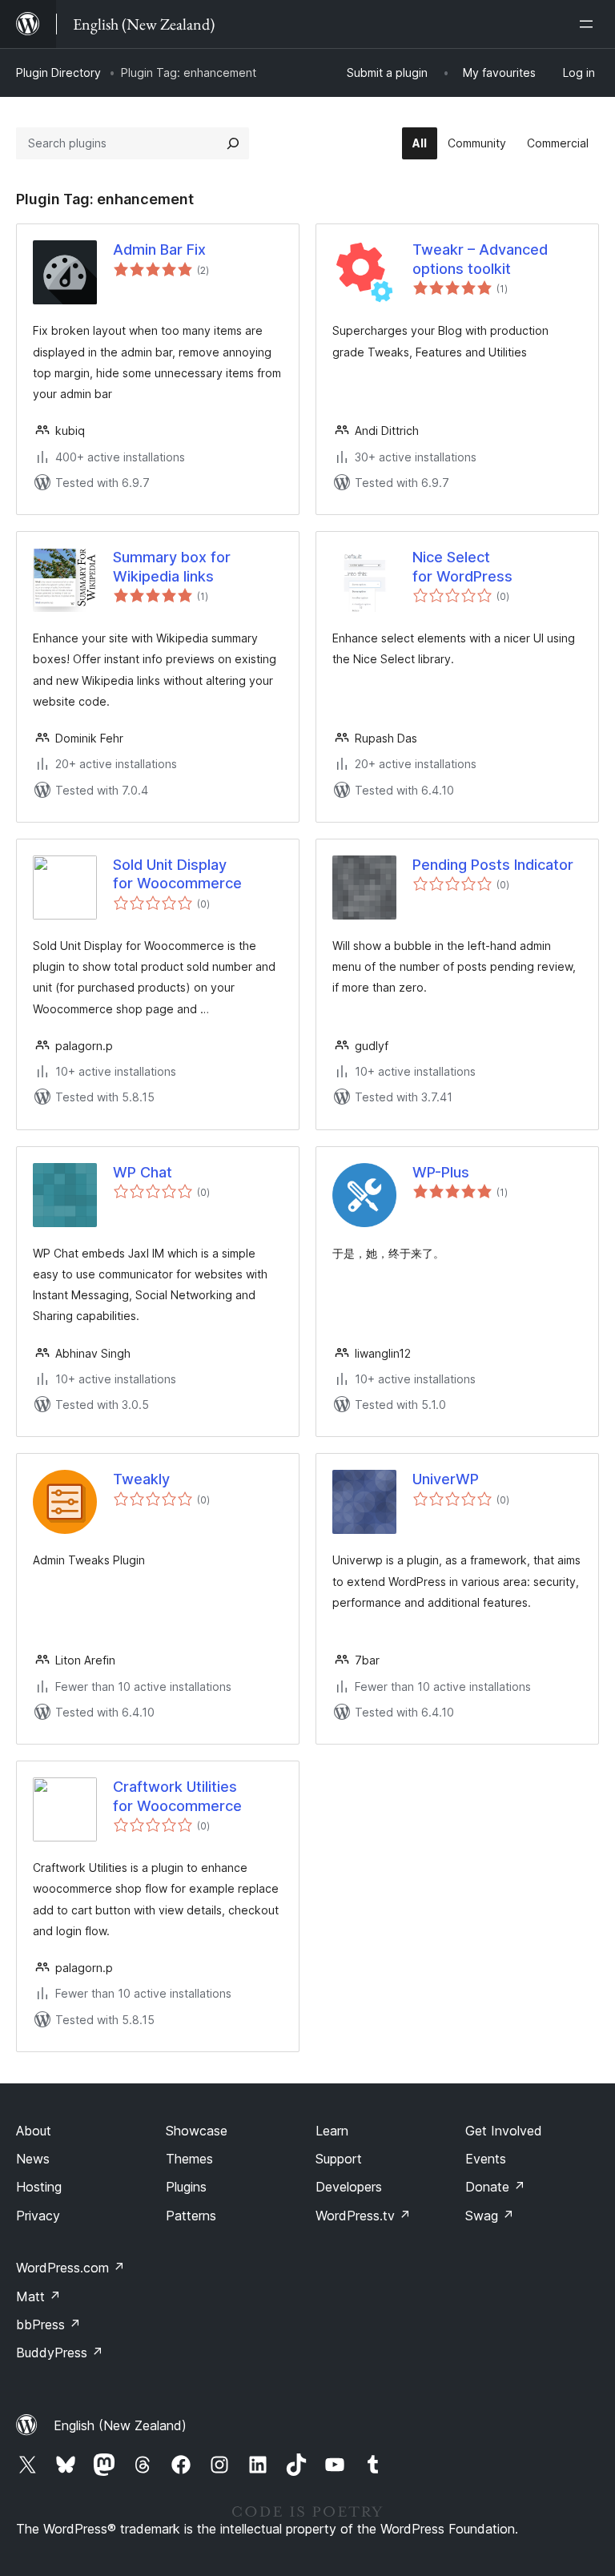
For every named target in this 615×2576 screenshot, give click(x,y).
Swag (490, 2216)
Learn (332, 2131)
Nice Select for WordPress (462, 566)
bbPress (48, 2324)
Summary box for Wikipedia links (172, 566)
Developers (349, 2187)
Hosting (39, 2187)
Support (339, 2159)
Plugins (186, 2187)
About (34, 2131)
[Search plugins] (233, 143)
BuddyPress (60, 2353)
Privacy (38, 2216)
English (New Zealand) (120, 2425)
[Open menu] (589, 24)
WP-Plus (441, 1172)
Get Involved (504, 2131)
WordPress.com (70, 2268)
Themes (189, 2159)
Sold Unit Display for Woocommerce (177, 874)
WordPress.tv (363, 2216)
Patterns (191, 2216)
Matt (38, 2296)
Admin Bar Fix (159, 250)
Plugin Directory (58, 72)
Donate (495, 2187)
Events (486, 2159)
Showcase (197, 2131)
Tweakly (141, 1479)
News (33, 2159)
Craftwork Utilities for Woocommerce (177, 1796)
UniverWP (446, 1479)
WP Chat (143, 1172)
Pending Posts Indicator (493, 865)
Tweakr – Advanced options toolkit (480, 259)
